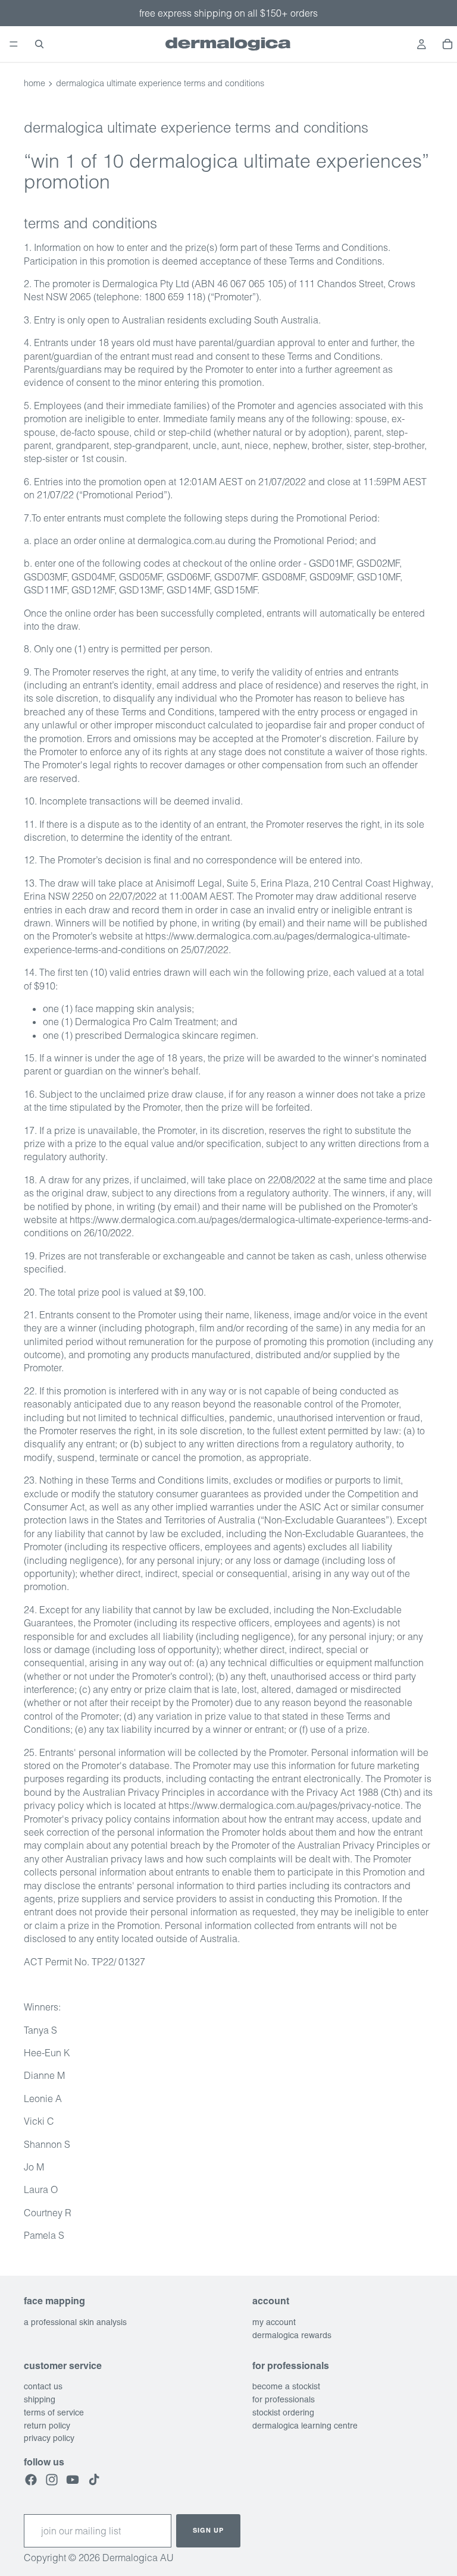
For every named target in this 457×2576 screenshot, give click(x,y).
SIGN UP (208, 2530)
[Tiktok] (94, 2479)
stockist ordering (283, 2412)
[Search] (39, 44)
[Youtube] (73, 2479)
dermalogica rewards (292, 2335)
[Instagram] (52, 2479)
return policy (47, 2425)
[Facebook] (31, 2479)
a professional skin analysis (75, 2321)
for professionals (284, 2399)
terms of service (54, 2412)
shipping (40, 2399)
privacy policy (49, 2438)
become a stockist (286, 2386)
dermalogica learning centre (305, 2425)
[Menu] (14, 44)
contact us (43, 2386)
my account (274, 2321)
